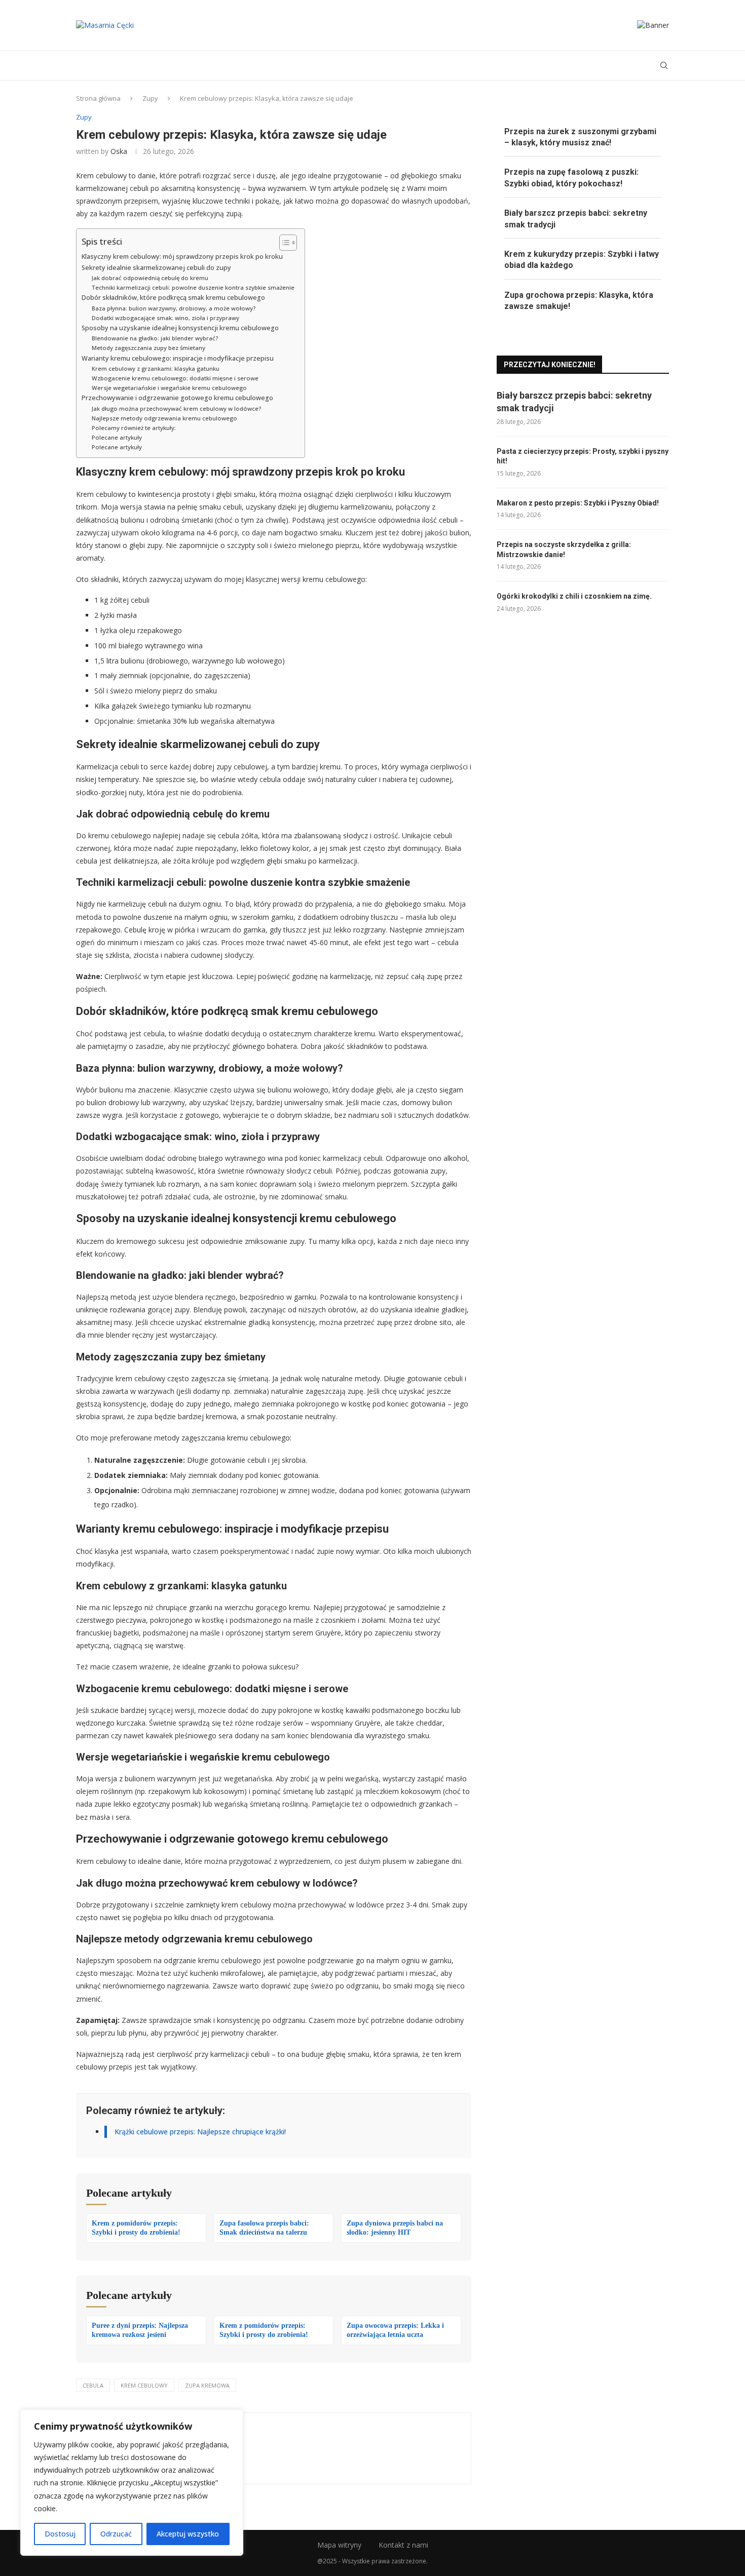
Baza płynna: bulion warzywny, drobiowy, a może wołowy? (174, 308)
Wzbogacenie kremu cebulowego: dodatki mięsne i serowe (175, 378)
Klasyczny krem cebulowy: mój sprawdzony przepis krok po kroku (182, 257)
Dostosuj (60, 2534)
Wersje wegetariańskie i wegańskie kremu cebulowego (169, 388)
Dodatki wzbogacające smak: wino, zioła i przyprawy (165, 318)
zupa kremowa (207, 2385)
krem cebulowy (144, 2385)
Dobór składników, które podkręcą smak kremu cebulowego (173, 298)
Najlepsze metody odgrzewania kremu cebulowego (164, 418)
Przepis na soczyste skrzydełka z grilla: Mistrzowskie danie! (564, 550)
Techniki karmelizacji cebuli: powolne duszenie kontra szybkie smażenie (193, 287)
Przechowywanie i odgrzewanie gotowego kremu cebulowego (177, 398)
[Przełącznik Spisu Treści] (283, 243)
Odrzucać (116, 2534)
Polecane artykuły (117, 437)
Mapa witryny (339, 2545)
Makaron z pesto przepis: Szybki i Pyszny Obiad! (578, 503)
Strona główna (98, 98)
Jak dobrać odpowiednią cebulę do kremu (150, 278)
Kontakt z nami (403, 2545)
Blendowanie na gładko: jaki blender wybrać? (155, 338)
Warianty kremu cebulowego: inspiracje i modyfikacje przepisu (178, 358)
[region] (132, 2483)
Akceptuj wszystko (188, 2534)
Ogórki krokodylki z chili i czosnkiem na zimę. (574, 596)
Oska (119, 151)
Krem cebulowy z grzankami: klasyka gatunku (156, 368)
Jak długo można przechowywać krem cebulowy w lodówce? (176, 408)
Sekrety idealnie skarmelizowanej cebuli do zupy (156, 268)
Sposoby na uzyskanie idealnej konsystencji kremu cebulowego (180, 328)
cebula (93, 2385)
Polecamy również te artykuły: (134, 428)
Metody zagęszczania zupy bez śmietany (148, 348)
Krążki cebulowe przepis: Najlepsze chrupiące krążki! (200, 2132)
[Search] (664, 65)
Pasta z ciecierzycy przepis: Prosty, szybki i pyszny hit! (583, 456)
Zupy (150, 98)
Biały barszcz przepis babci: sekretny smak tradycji (574, 402)
